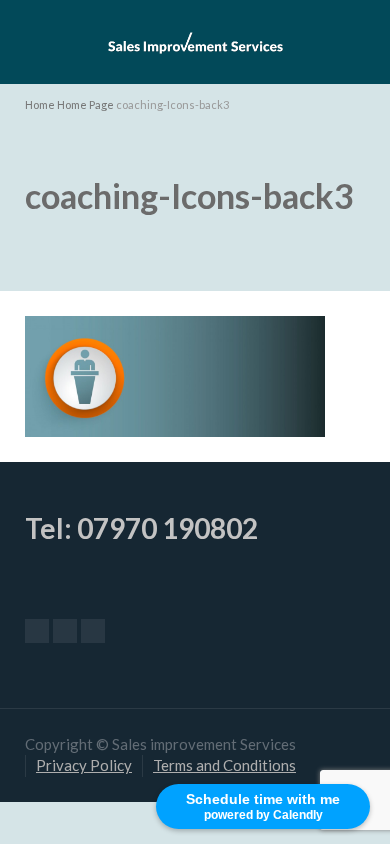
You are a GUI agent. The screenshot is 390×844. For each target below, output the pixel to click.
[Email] (37, 631)
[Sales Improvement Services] (195, 40)
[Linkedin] (93, 631)
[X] (65, 631)
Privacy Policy (84, 765)
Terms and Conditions (224, 765)
